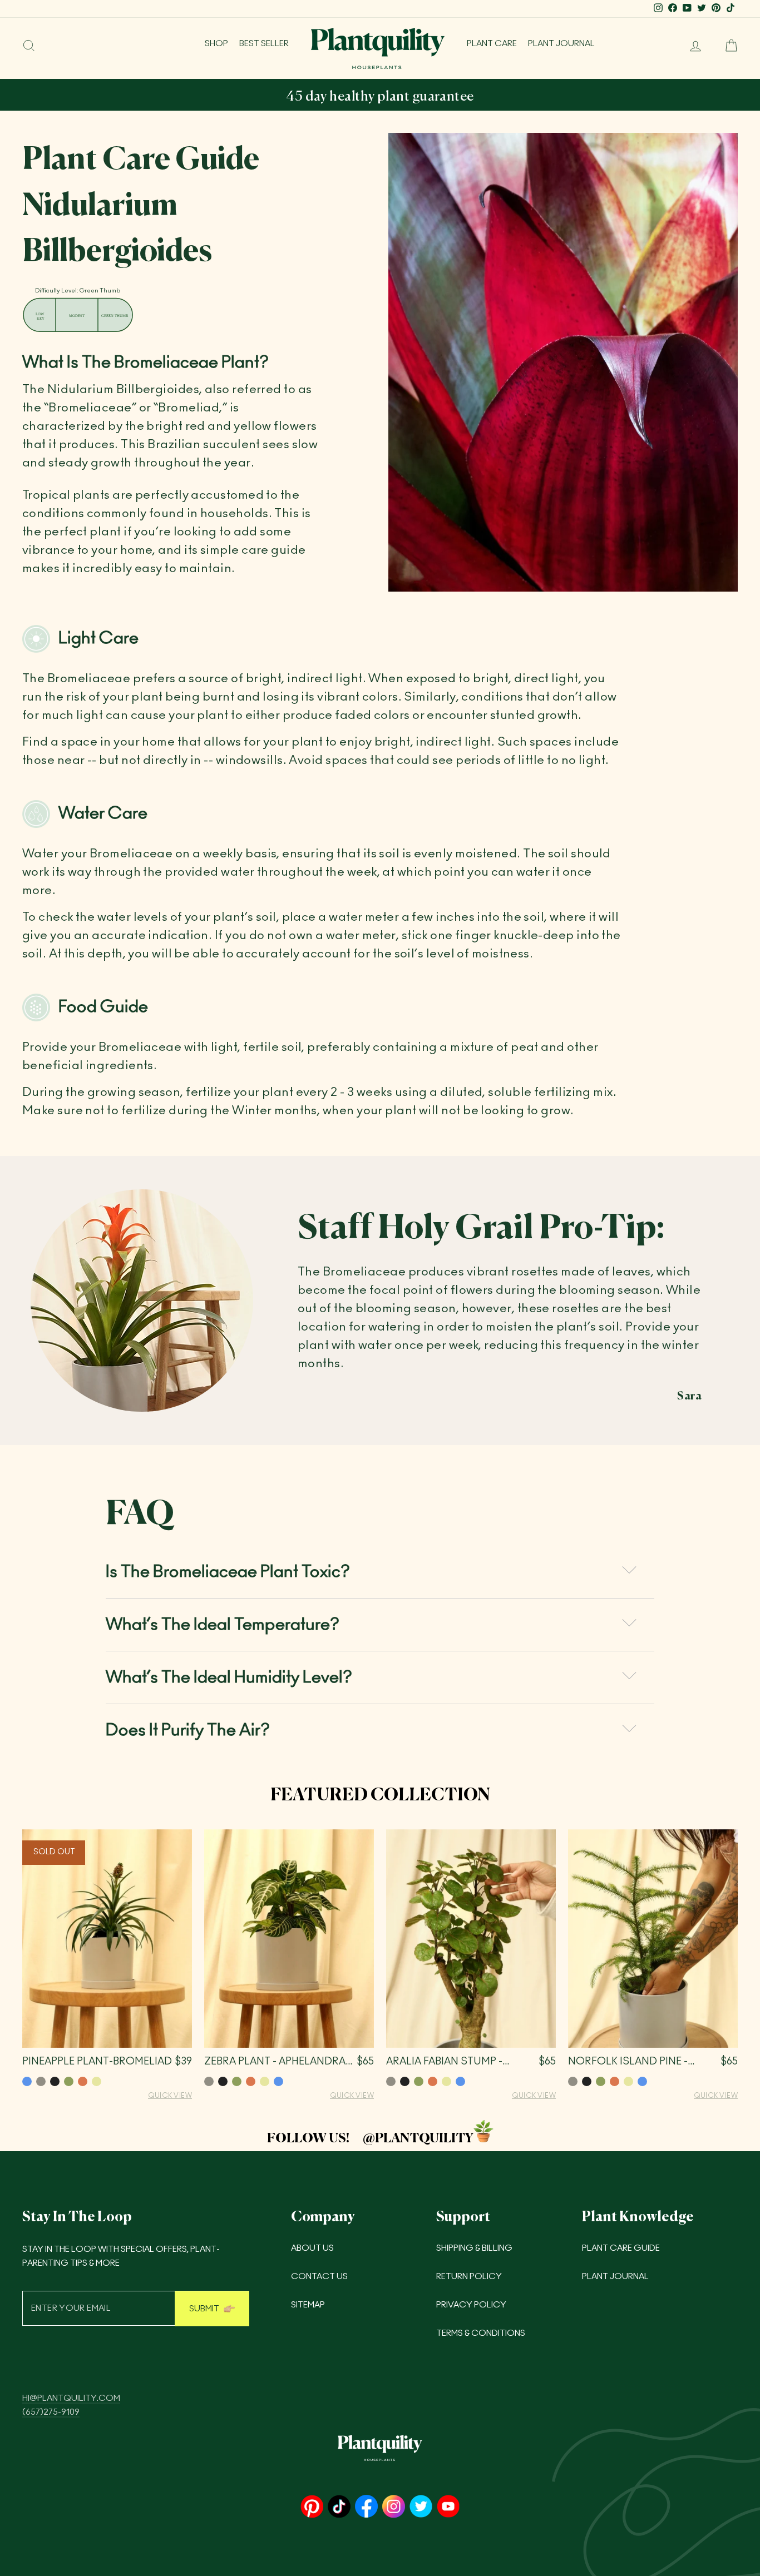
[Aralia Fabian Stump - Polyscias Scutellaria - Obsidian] (405, 2081)
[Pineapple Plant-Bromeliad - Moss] (69, 2081)
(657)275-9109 (51, 2412)
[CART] (727, 46)
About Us (312, 2248)
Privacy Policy (471, 2305)
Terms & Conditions (481, 2333)
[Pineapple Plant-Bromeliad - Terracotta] (83, 2081)
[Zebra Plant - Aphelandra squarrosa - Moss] (237, 2081)
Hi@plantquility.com (71, 2398)
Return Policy (469, 2277)
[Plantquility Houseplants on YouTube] (448, 2507)
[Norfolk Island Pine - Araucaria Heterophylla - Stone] (573, 2081)
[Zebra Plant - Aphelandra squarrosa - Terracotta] (251, 2081)
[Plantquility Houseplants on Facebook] (366, 2507)
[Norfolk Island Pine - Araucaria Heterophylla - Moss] (601, 2081)
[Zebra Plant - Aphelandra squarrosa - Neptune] (278, 2081)
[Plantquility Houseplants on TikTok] (339, 2507)
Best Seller (264, 44)
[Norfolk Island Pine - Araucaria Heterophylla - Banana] (628, 2081)
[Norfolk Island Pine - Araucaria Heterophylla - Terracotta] (615, 2081)
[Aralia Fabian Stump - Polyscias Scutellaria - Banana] (446, 2081)
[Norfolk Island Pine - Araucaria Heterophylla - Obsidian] (587, 2081)
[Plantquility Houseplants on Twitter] (421, 2507)
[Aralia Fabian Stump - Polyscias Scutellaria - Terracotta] (433, 2081)
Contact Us (319, 2277)
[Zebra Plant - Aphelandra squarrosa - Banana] (265, 2081)
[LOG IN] (691, 46)
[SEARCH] (29, 46)
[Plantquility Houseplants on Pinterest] (312, 2507)
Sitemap (308, 2305)
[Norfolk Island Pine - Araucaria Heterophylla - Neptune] (642, 2081)
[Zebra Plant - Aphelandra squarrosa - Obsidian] (223, 2081)
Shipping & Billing (474, 2248)
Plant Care (492, 44)
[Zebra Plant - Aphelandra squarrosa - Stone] (209, 2081)
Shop (216, 44)
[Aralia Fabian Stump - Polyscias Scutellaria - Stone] (391, 2081)
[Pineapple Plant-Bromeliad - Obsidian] (55, 2081)
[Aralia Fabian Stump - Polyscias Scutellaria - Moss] (419, 2081)
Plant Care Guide (621, 2248)
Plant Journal (561, 44)
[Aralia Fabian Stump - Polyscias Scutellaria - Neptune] (460, 2081)
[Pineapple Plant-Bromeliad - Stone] (41, 2081)
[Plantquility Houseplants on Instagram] (394, 2507)
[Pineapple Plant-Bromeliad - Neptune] (27, 2081)
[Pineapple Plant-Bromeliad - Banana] (97, 2081)
